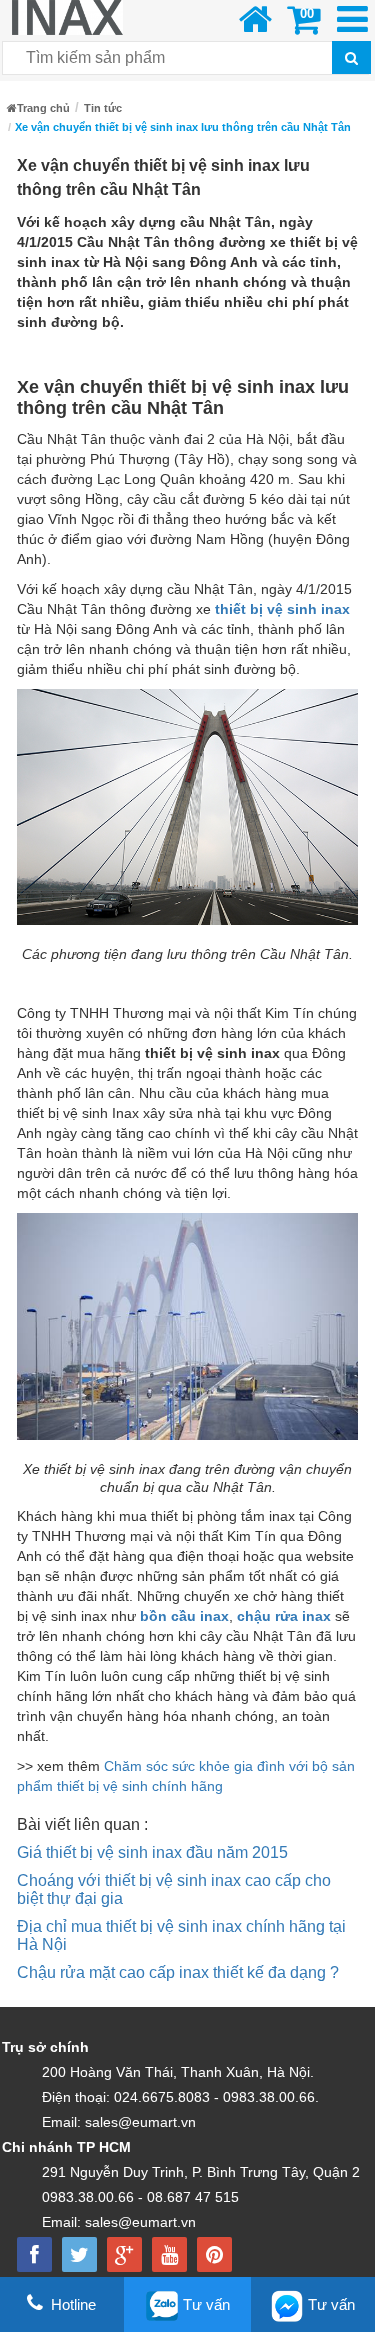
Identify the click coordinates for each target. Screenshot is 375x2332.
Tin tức (103, 108)
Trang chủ (43, 108)
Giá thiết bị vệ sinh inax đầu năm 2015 (152, 1852)
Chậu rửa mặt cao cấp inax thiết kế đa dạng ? (178, 1972)
